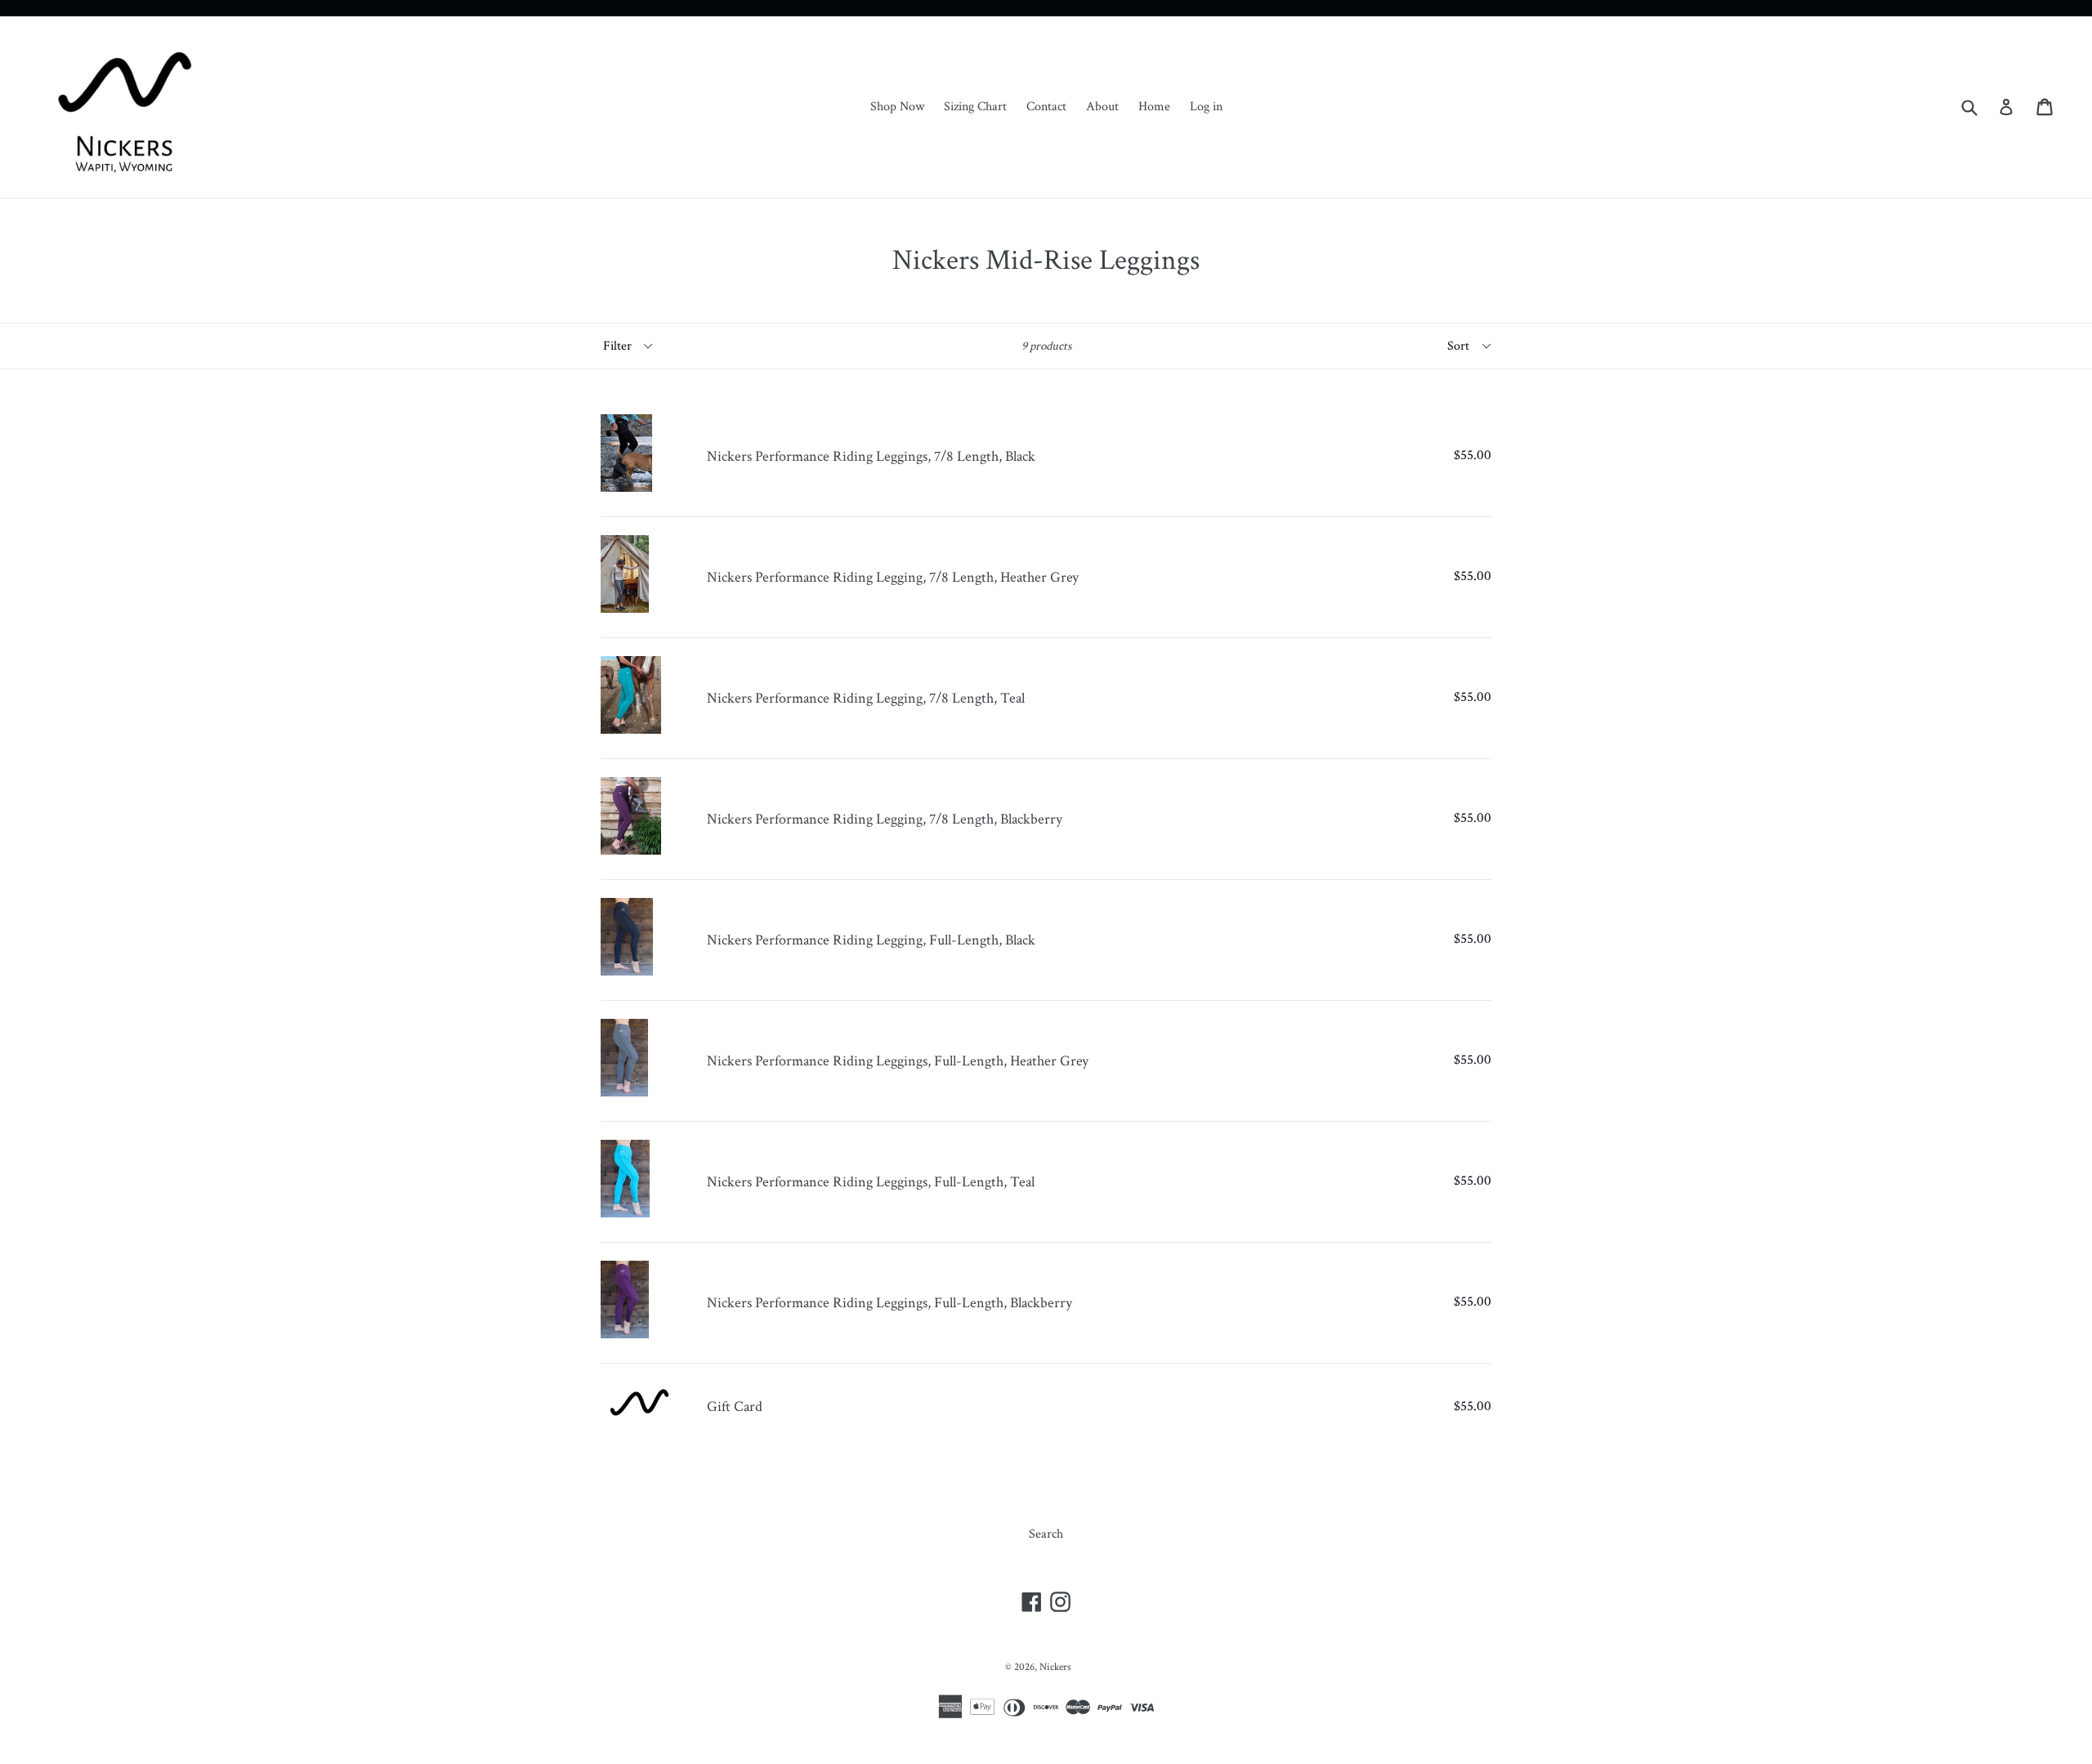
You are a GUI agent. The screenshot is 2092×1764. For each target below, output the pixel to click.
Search (1046, 1534)
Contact (1046, 107)
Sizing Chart (975, 107)
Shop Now (897, 107)
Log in (1206, 107)
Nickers (1055, 1667)
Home (1154, 107)
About (1102, 107)
